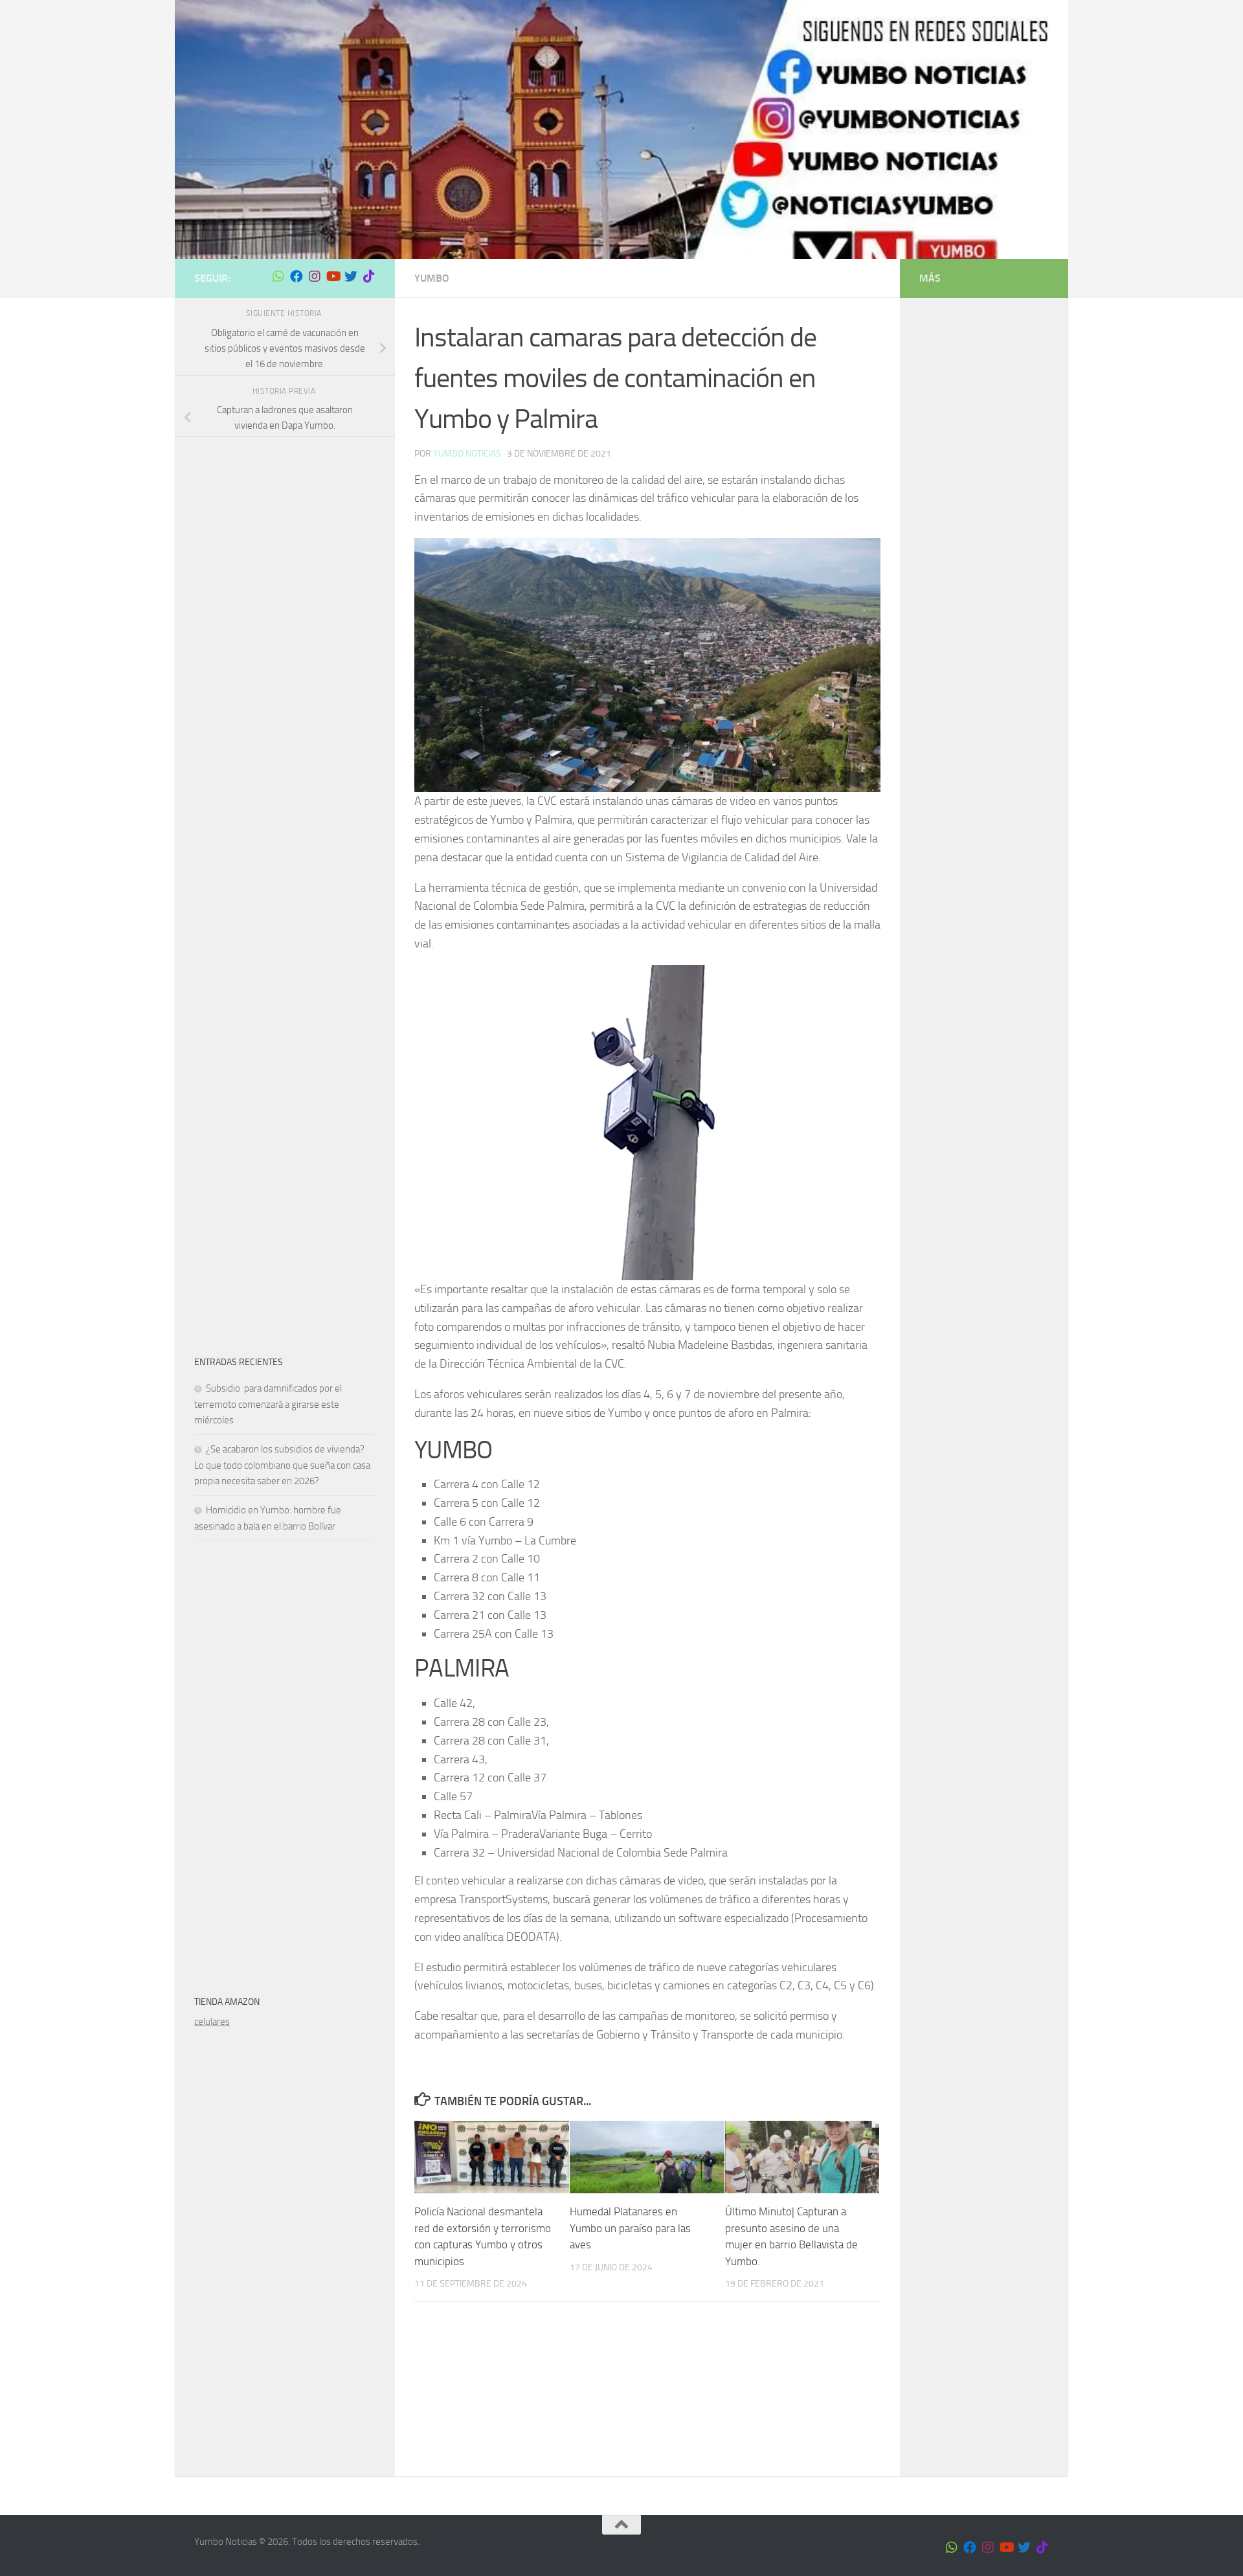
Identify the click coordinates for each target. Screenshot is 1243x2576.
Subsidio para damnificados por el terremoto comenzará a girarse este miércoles (268, 1404)
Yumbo (432, 278)
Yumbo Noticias (467, 454)
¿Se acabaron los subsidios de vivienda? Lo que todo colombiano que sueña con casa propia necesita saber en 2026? (282, 1465)
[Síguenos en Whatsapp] (278, 277)
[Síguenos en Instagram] (315, 277)
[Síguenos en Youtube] (333, 277)
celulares (212, 2022)
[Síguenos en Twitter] (351, 277)
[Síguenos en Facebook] (297, 277)
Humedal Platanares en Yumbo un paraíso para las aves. (630, 2228)
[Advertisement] (285, 651)
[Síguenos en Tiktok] (369, 277)
